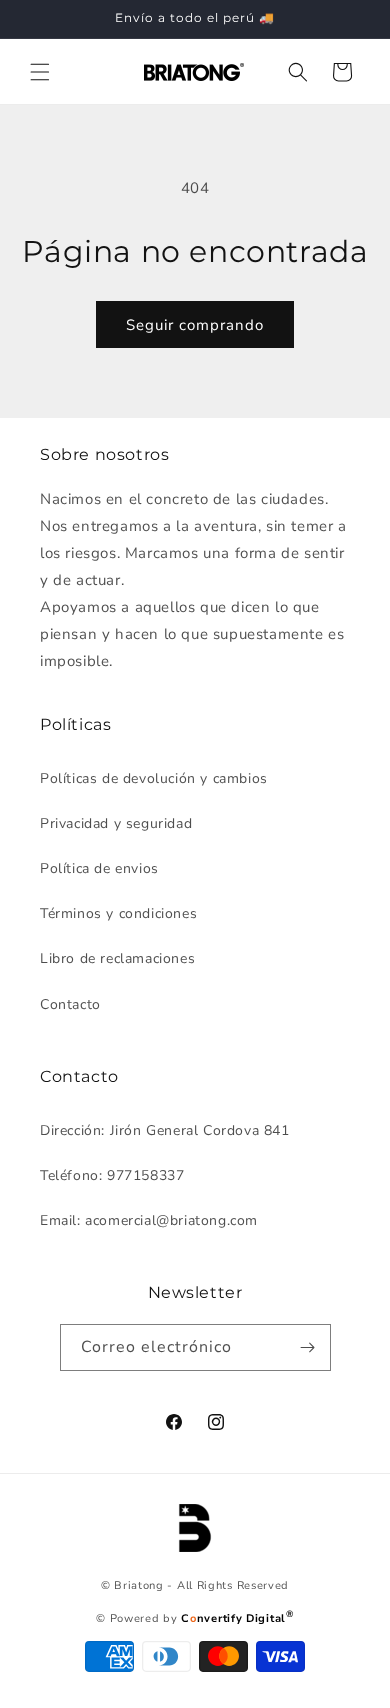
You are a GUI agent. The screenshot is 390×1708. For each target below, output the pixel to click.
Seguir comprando (195, 325)
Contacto (70, 1004)
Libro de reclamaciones (117, 958)
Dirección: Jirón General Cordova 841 (165, 1130)
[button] (40, 72)
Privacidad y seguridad (116, 823)
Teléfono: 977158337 (112, 1175)
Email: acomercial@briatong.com (149, 1220)
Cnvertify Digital (237, 1618)
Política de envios (99, 868)
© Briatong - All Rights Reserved (195, 1585)
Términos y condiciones (118, 913)
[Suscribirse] (308, 1347)
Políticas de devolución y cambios (154, 778)
